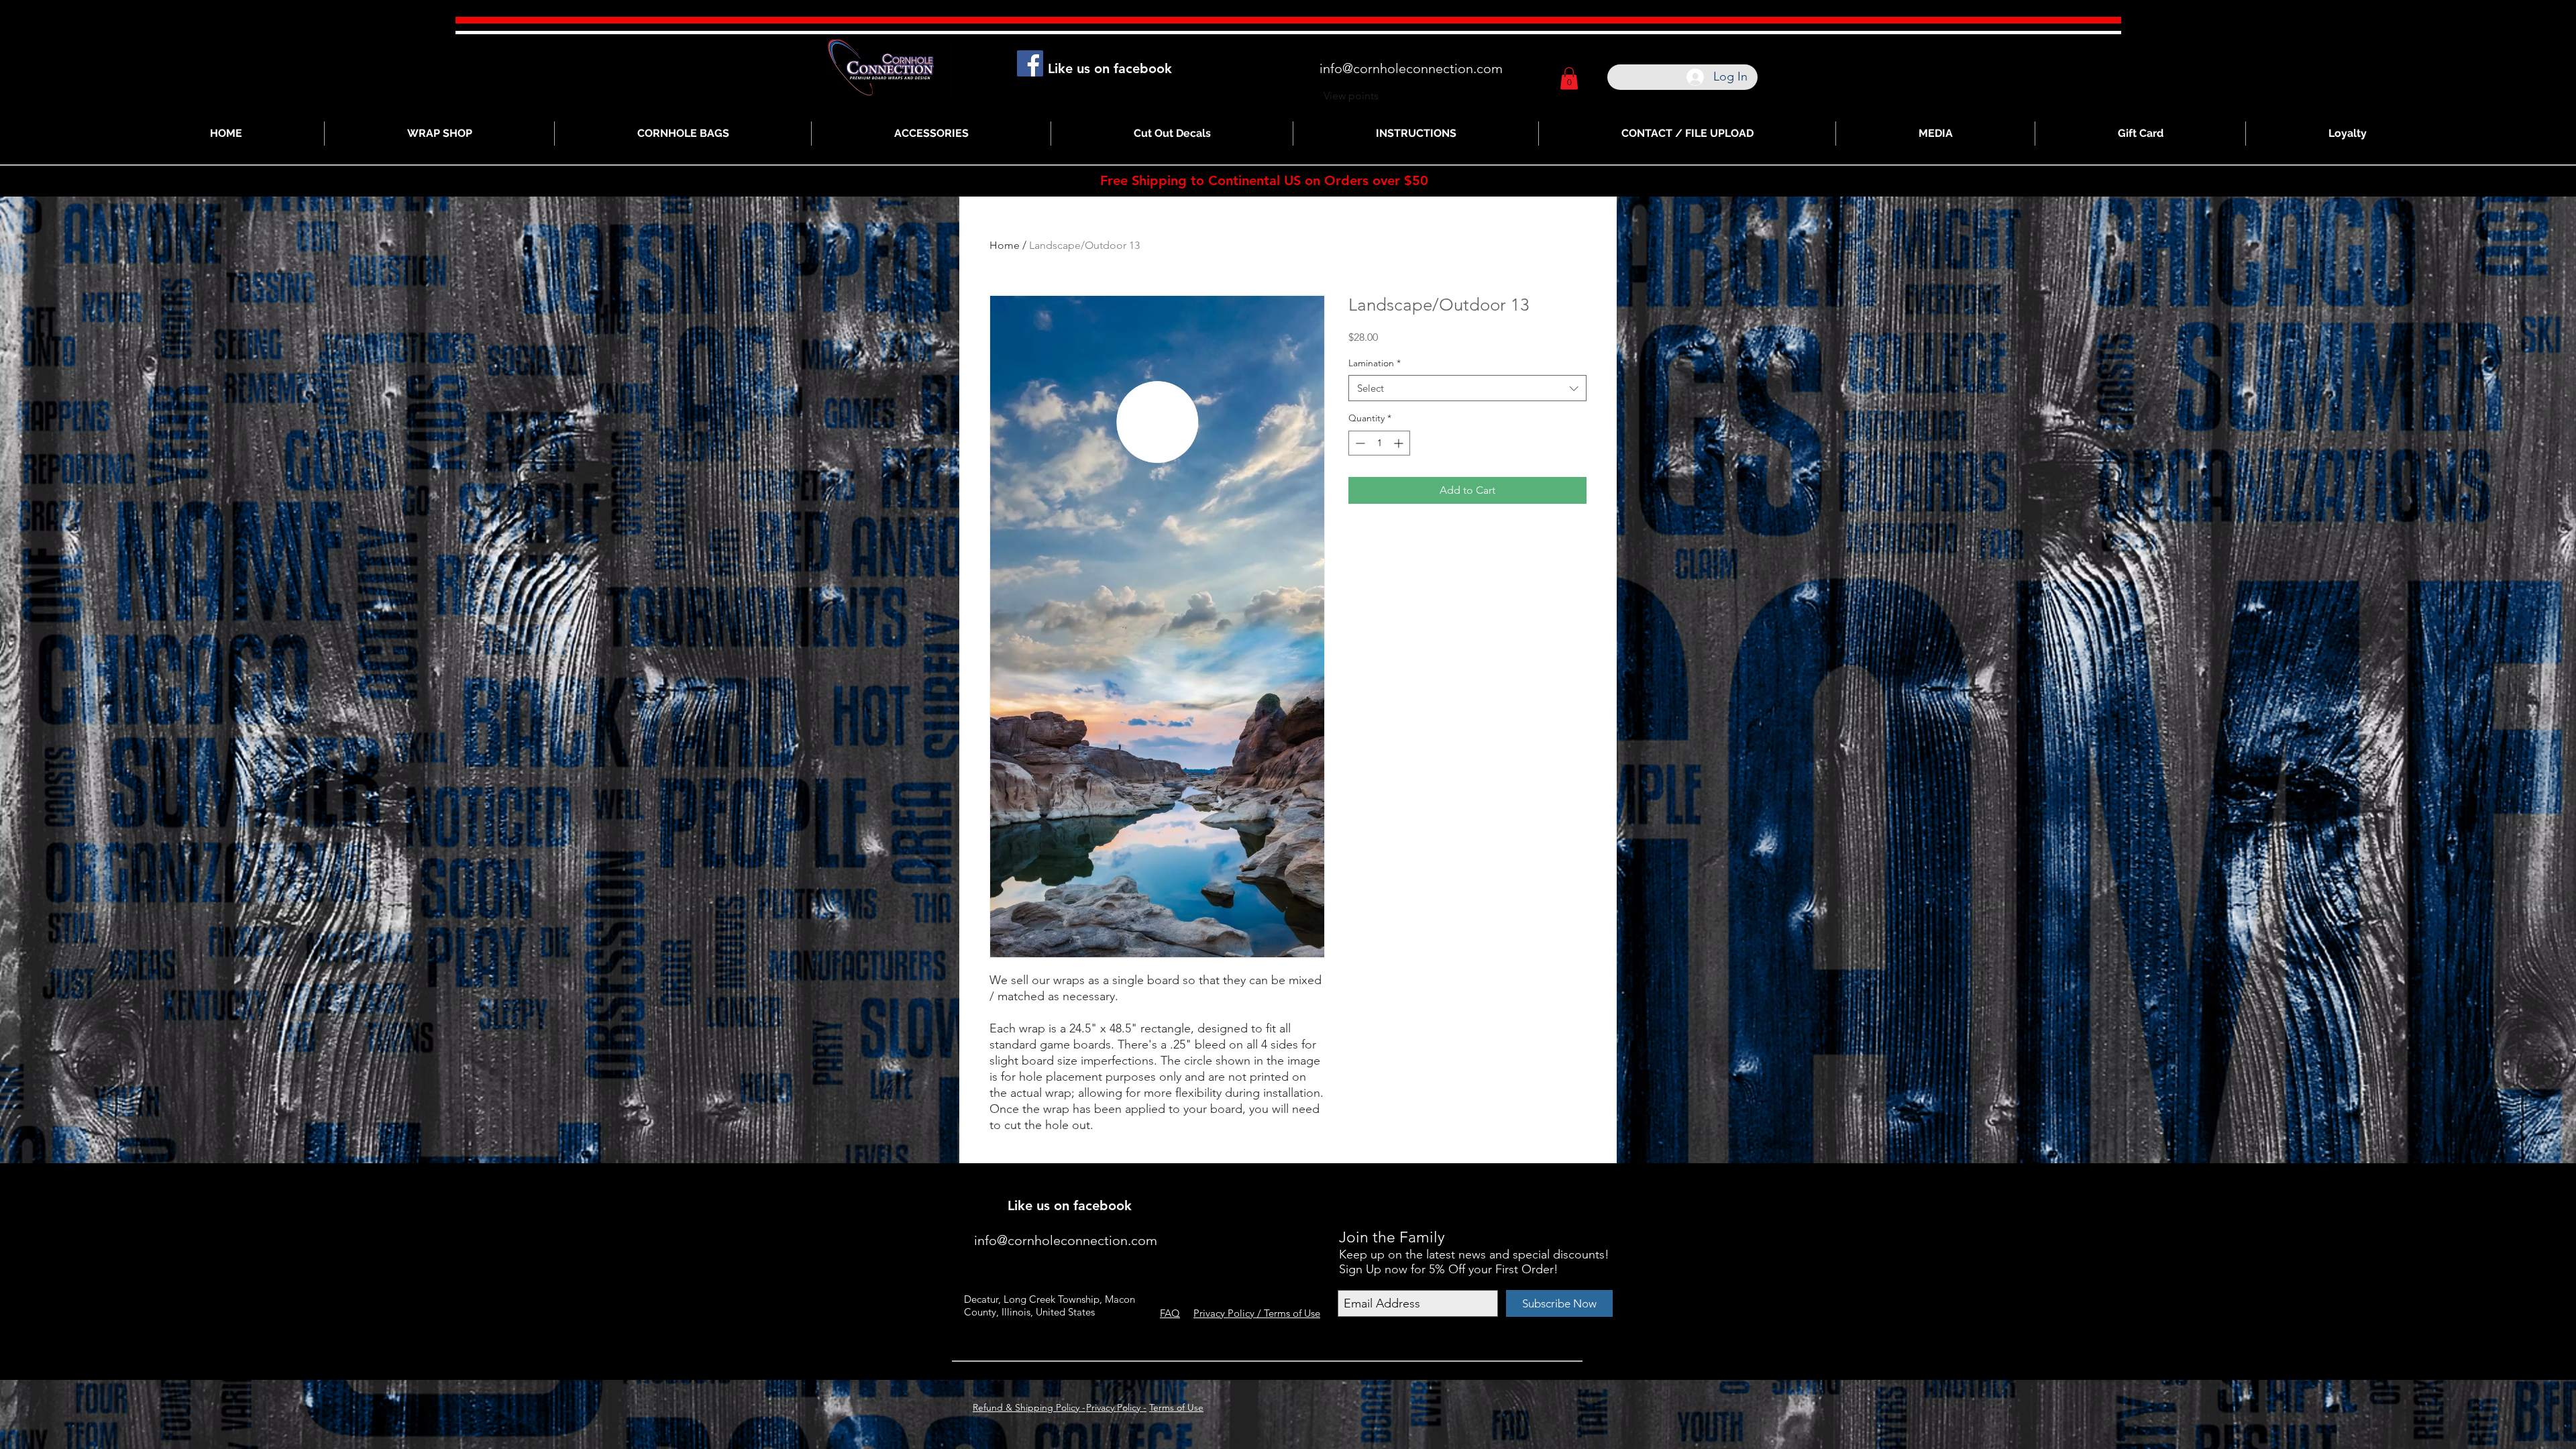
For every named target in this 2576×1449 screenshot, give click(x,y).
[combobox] (1467, 388)
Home (1005, 245)
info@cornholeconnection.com (1411, 68)
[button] (1569, 78)
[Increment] (1400, 443)
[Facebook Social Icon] (1030, 63)
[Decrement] (1359, 443)
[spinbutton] (1379, 443)
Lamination (1375, 363)
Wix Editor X (1488, 1186)
